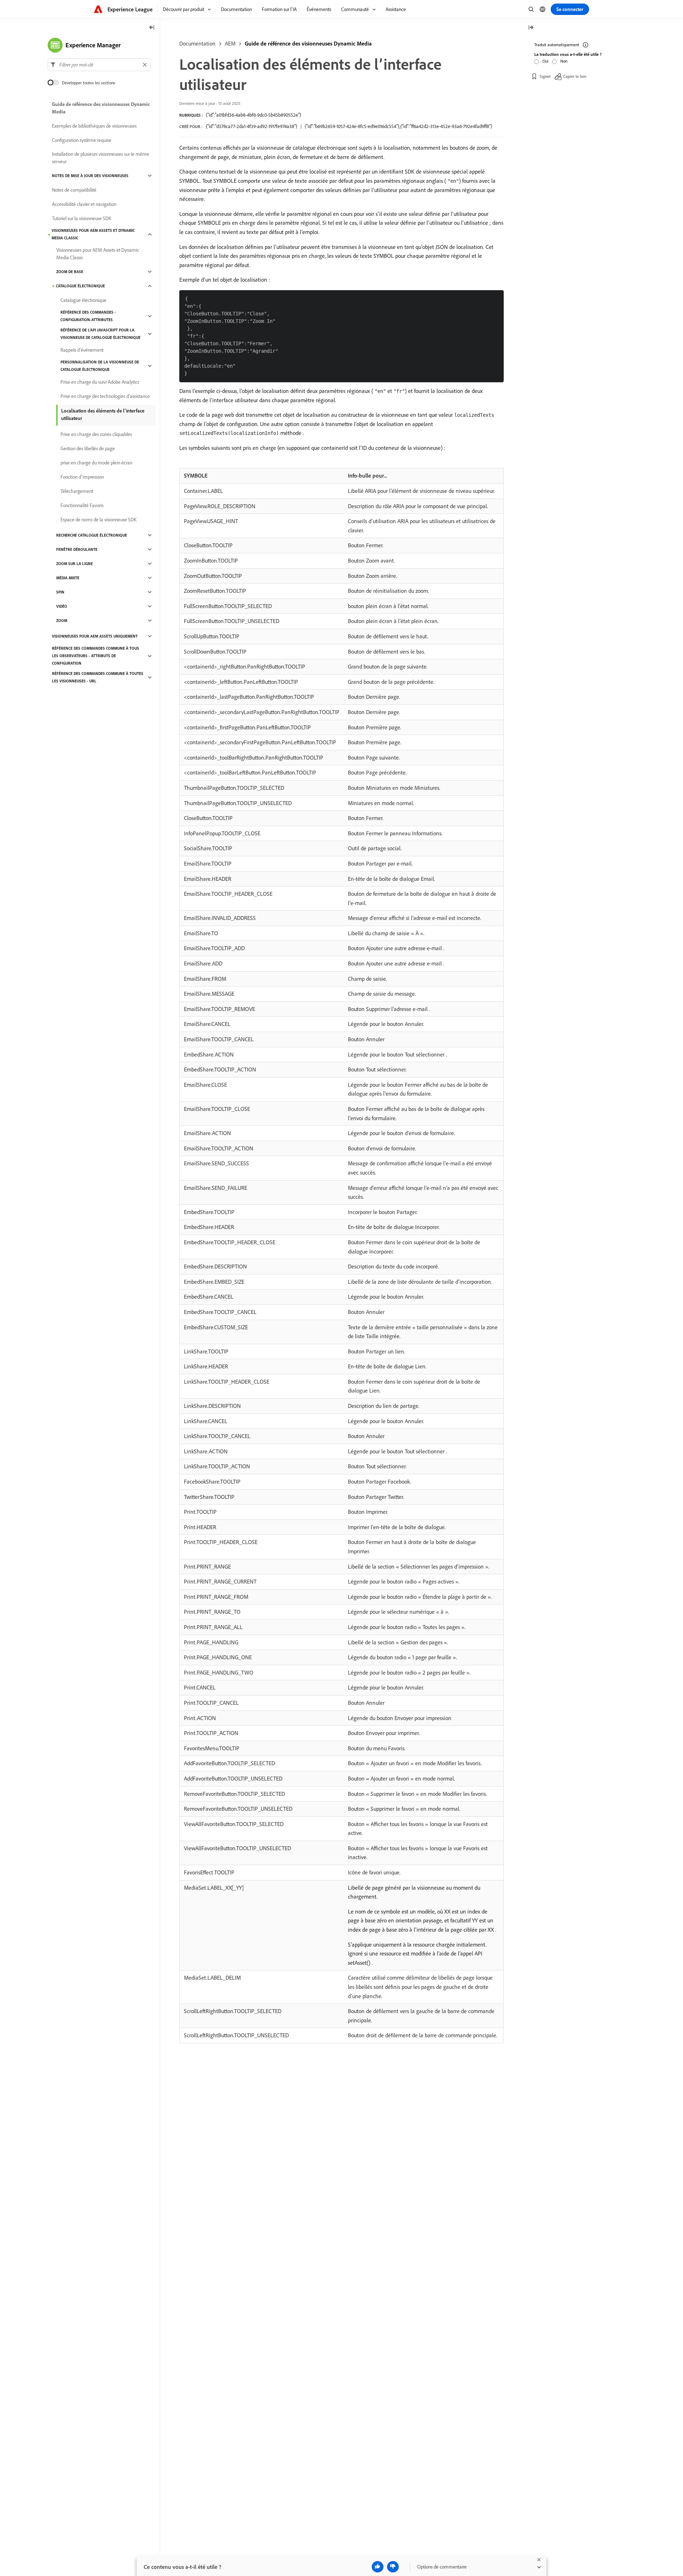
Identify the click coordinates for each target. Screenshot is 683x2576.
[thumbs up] (378, 2567)
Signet (545, 76)
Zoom (62, 621)
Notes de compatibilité (74, 190)
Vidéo (62, 606)
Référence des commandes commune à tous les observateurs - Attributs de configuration (96, 656)
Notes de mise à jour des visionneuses (90, 176)
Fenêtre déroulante (77, 549)
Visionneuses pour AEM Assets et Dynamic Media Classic (93, 234)
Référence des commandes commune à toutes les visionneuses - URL (98, 677)
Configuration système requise (82, 140)
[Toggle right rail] (531, 28)
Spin (60, 592)
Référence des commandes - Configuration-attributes (88, 316)
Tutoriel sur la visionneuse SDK (82, 218)
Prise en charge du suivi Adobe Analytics (100, 382)
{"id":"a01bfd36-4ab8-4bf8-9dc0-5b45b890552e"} (253, 115)
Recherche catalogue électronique (92, 535)
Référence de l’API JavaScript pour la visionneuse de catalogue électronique (100, 334)
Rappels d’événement (82, 350)
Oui (546, 61)
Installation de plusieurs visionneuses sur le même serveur (100, 158)
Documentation (197, 43)
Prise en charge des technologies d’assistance (105, 396)
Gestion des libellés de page (88, 448)
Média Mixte (68, 578)
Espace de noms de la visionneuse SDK (99, 520)
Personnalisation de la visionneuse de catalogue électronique (100, 366)
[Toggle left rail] (152, 28)
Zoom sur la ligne (75, 564)
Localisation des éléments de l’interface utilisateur (103, 414)
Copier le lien (575, 76)
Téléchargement (77, 491)
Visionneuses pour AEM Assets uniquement (95, 636)
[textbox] (99, 65)
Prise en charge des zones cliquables (96, 434)
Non (564, 61)
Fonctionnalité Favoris (82, 505)
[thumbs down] (393, 2567)
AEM (230, 43)
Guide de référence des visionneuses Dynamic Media (308, 43)
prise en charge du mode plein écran (96, 463)
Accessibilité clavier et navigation (84, 204)
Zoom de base (70, 272)
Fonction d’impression (82, 477)
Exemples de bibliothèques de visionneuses (94, 126)
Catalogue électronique (80, 286)
